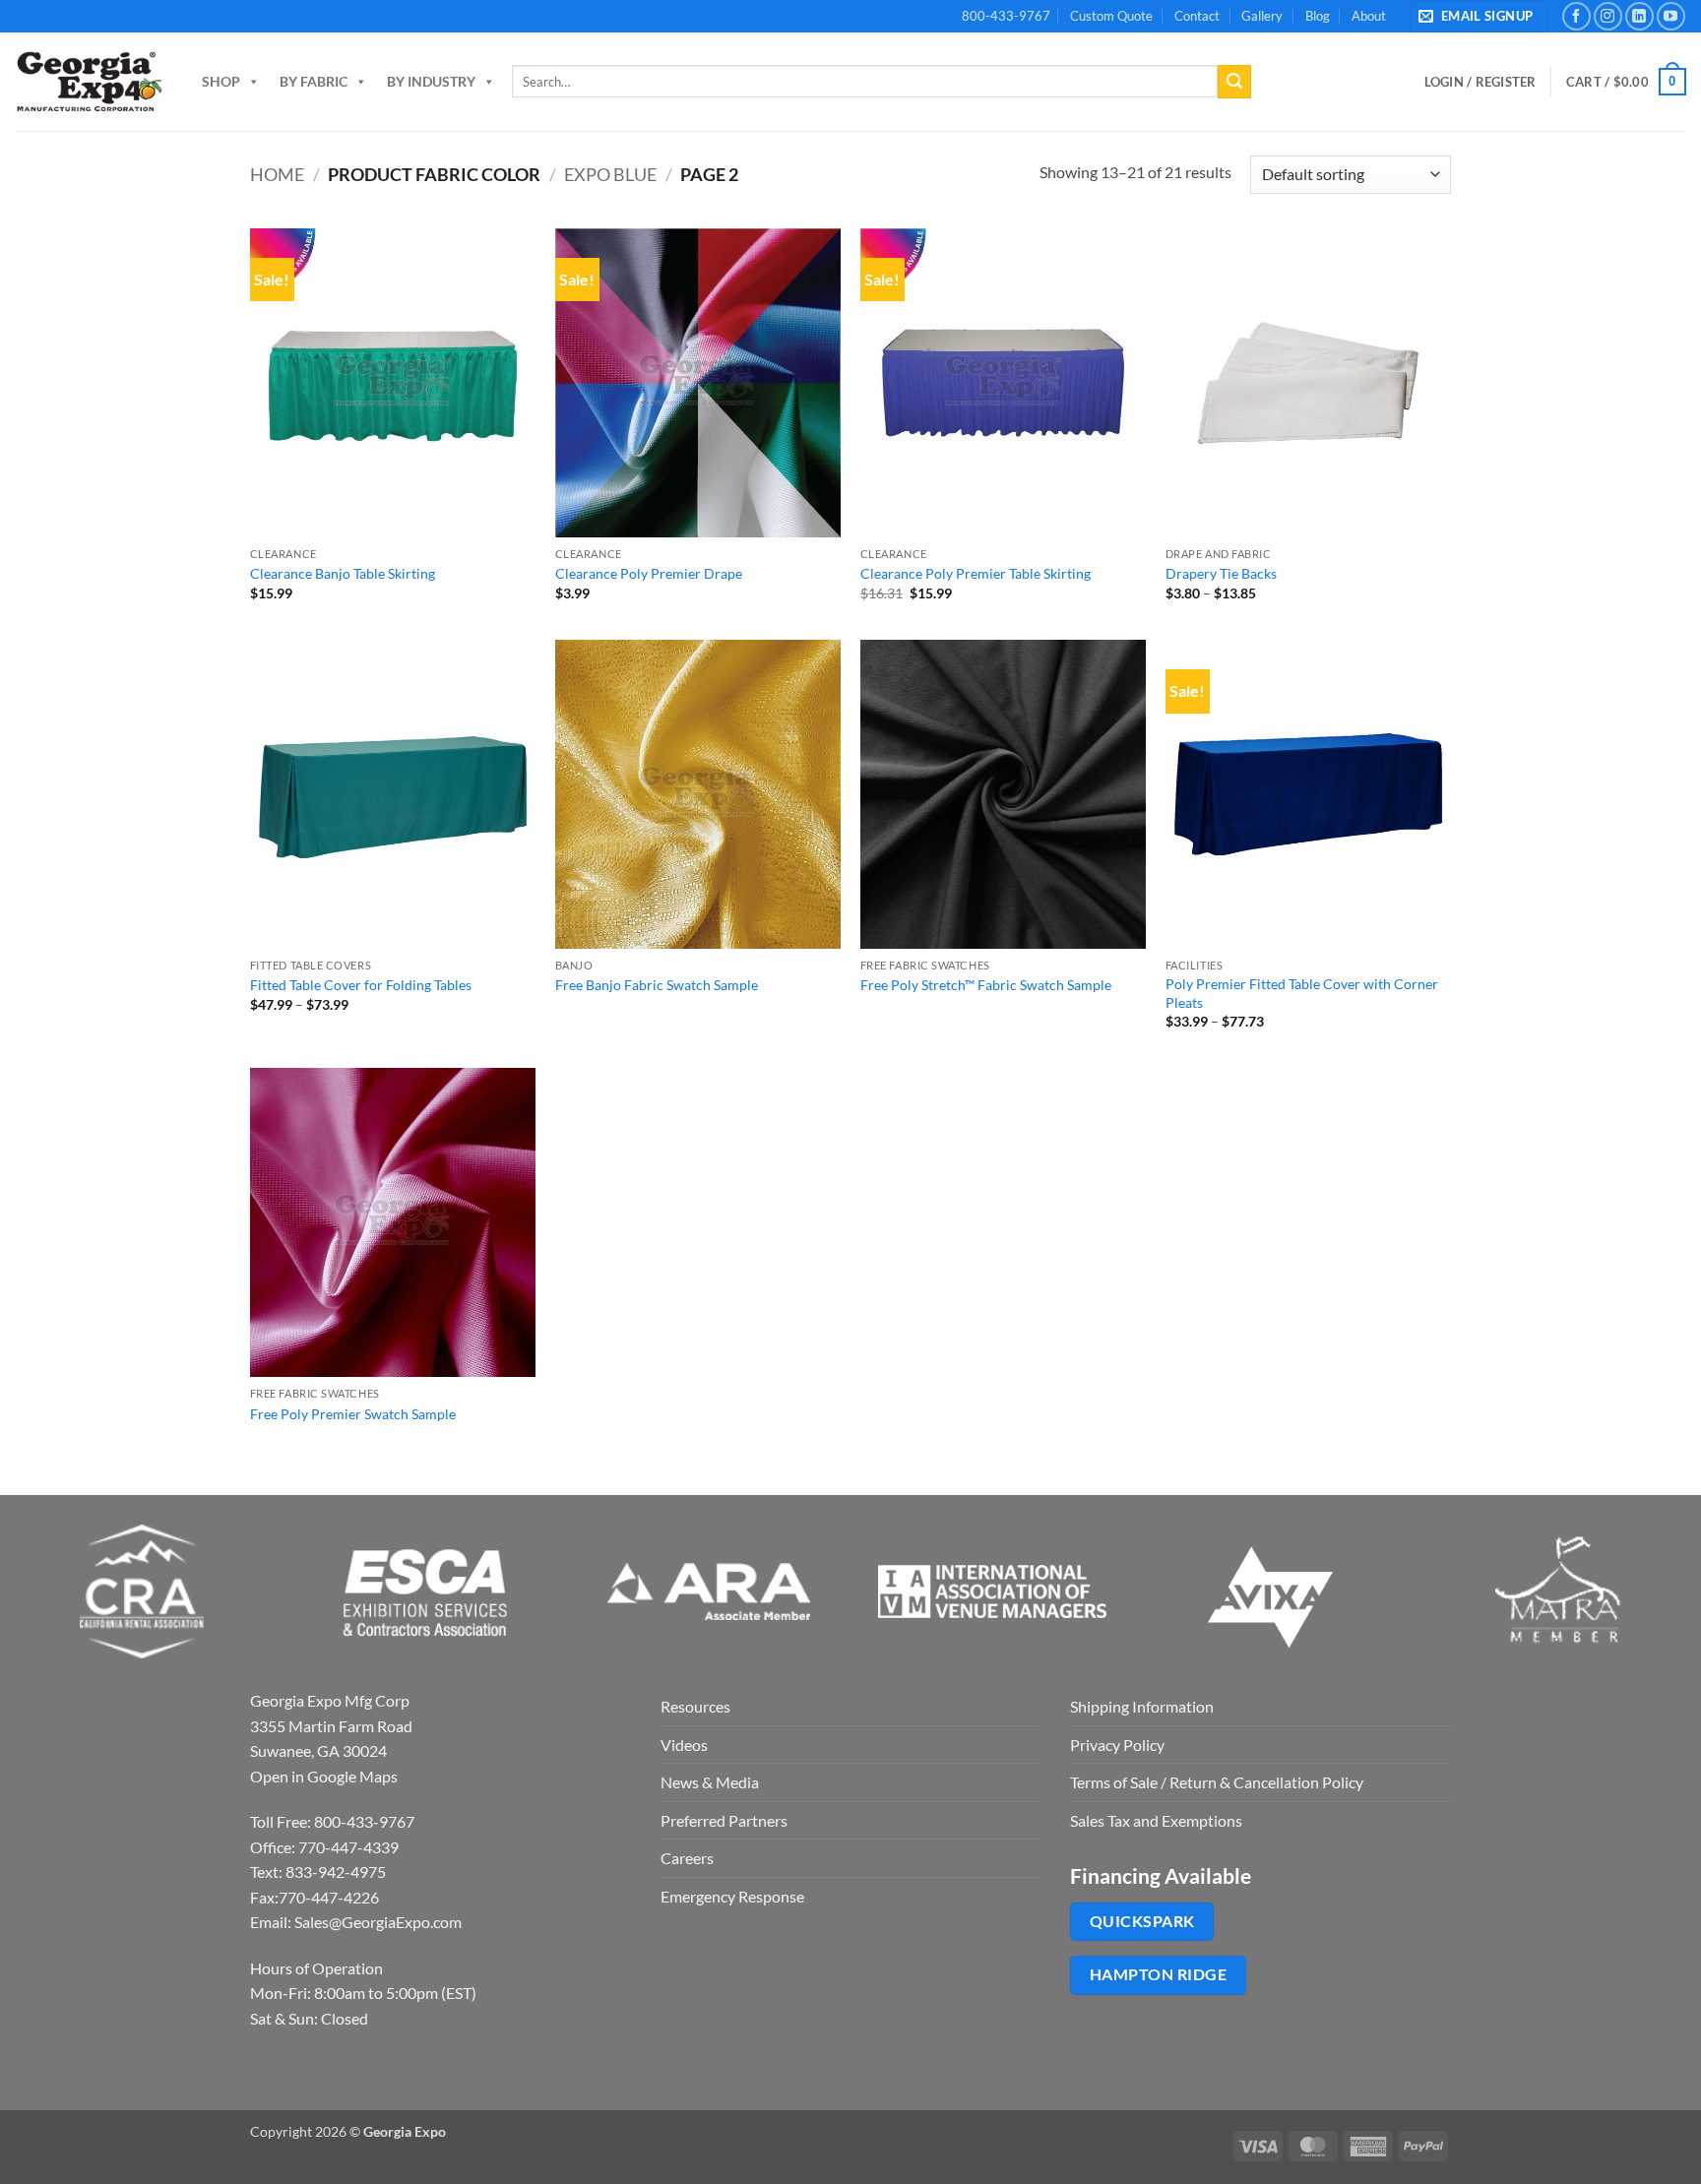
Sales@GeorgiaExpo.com (378, 1922)
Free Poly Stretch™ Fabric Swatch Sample (986, 985)
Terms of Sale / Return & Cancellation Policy (1217, 1782)
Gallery (1262, 16)
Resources (695, 1706)
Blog (1318, 16)
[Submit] (1234, 82)
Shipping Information (1142, 1706)
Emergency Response (732, 1896)
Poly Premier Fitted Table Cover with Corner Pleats (1302, 993)
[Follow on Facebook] (1576, 16)
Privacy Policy (1117, 1745)
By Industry (431, 81)
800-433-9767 (1006, 16)
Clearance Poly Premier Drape (649, 573)
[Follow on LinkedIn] (1639, 16)
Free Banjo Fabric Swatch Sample (657, 985)
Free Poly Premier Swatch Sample (353, 1414)
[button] (1479, 16)
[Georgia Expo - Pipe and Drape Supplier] (89, 82)
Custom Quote (1111, 16)
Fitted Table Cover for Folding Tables (361, 985)
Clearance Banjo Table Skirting (343, 573)
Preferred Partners (724, 1820)
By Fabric (314, 81)
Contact (1197, 16)
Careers (687, 1858)
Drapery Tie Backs (1221, 573)
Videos (684, 1745)
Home (277, 174)
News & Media (710, 1782)
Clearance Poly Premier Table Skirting (976, 573)
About (1369, 16)
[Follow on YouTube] (1671, 16)
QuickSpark (1142, 1921)
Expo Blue (610, 174)
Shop (221, 81)
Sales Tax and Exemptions (1156, 1820)
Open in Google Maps (324, 1776)
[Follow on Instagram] (1608, 16)
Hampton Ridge (1158, 1974)
